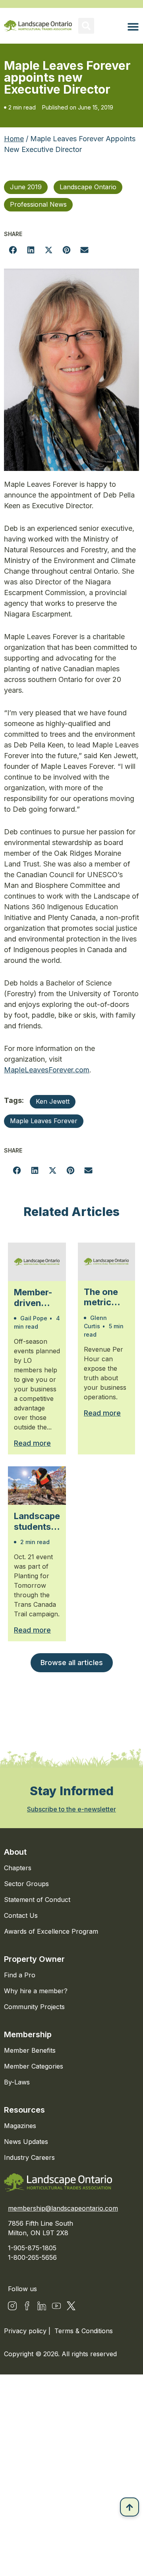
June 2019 (26, 187)
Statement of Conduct (37, 1900)
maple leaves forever (44, 1121)
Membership (28, 2034)
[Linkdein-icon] (42, 2306)
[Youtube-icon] (56, 2306)
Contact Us (21, 1915)
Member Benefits (30, 2050)
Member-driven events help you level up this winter (36, 1298)
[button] (86, 26)
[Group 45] (71, 2306)
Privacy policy (26, 2331)
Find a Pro (20, 1975)
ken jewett (53, 1101)
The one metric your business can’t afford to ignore (102, 1297)
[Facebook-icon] (27, 2306)
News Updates (26, 2142)
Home (14, 139)
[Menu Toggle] (133, 27)
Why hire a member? (36, 1991)
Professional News (38, 204)
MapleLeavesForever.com (47, 1070)
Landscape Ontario (88, 187)
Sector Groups (26, 1884)
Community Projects (34, 2007)
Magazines (20, 2126)
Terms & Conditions (84, 2331)
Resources (24, 2110)
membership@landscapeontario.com (63, 2208)
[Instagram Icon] (12, 2306)
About (15, 1852)
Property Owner (34, 1959)
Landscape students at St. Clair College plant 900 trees (37, 1521)
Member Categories (34, 2066)
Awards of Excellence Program (51, 1931)
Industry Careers (29, 2157)
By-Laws (17, 2082)
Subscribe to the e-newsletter (71, 1809)
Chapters (18, 1868)
